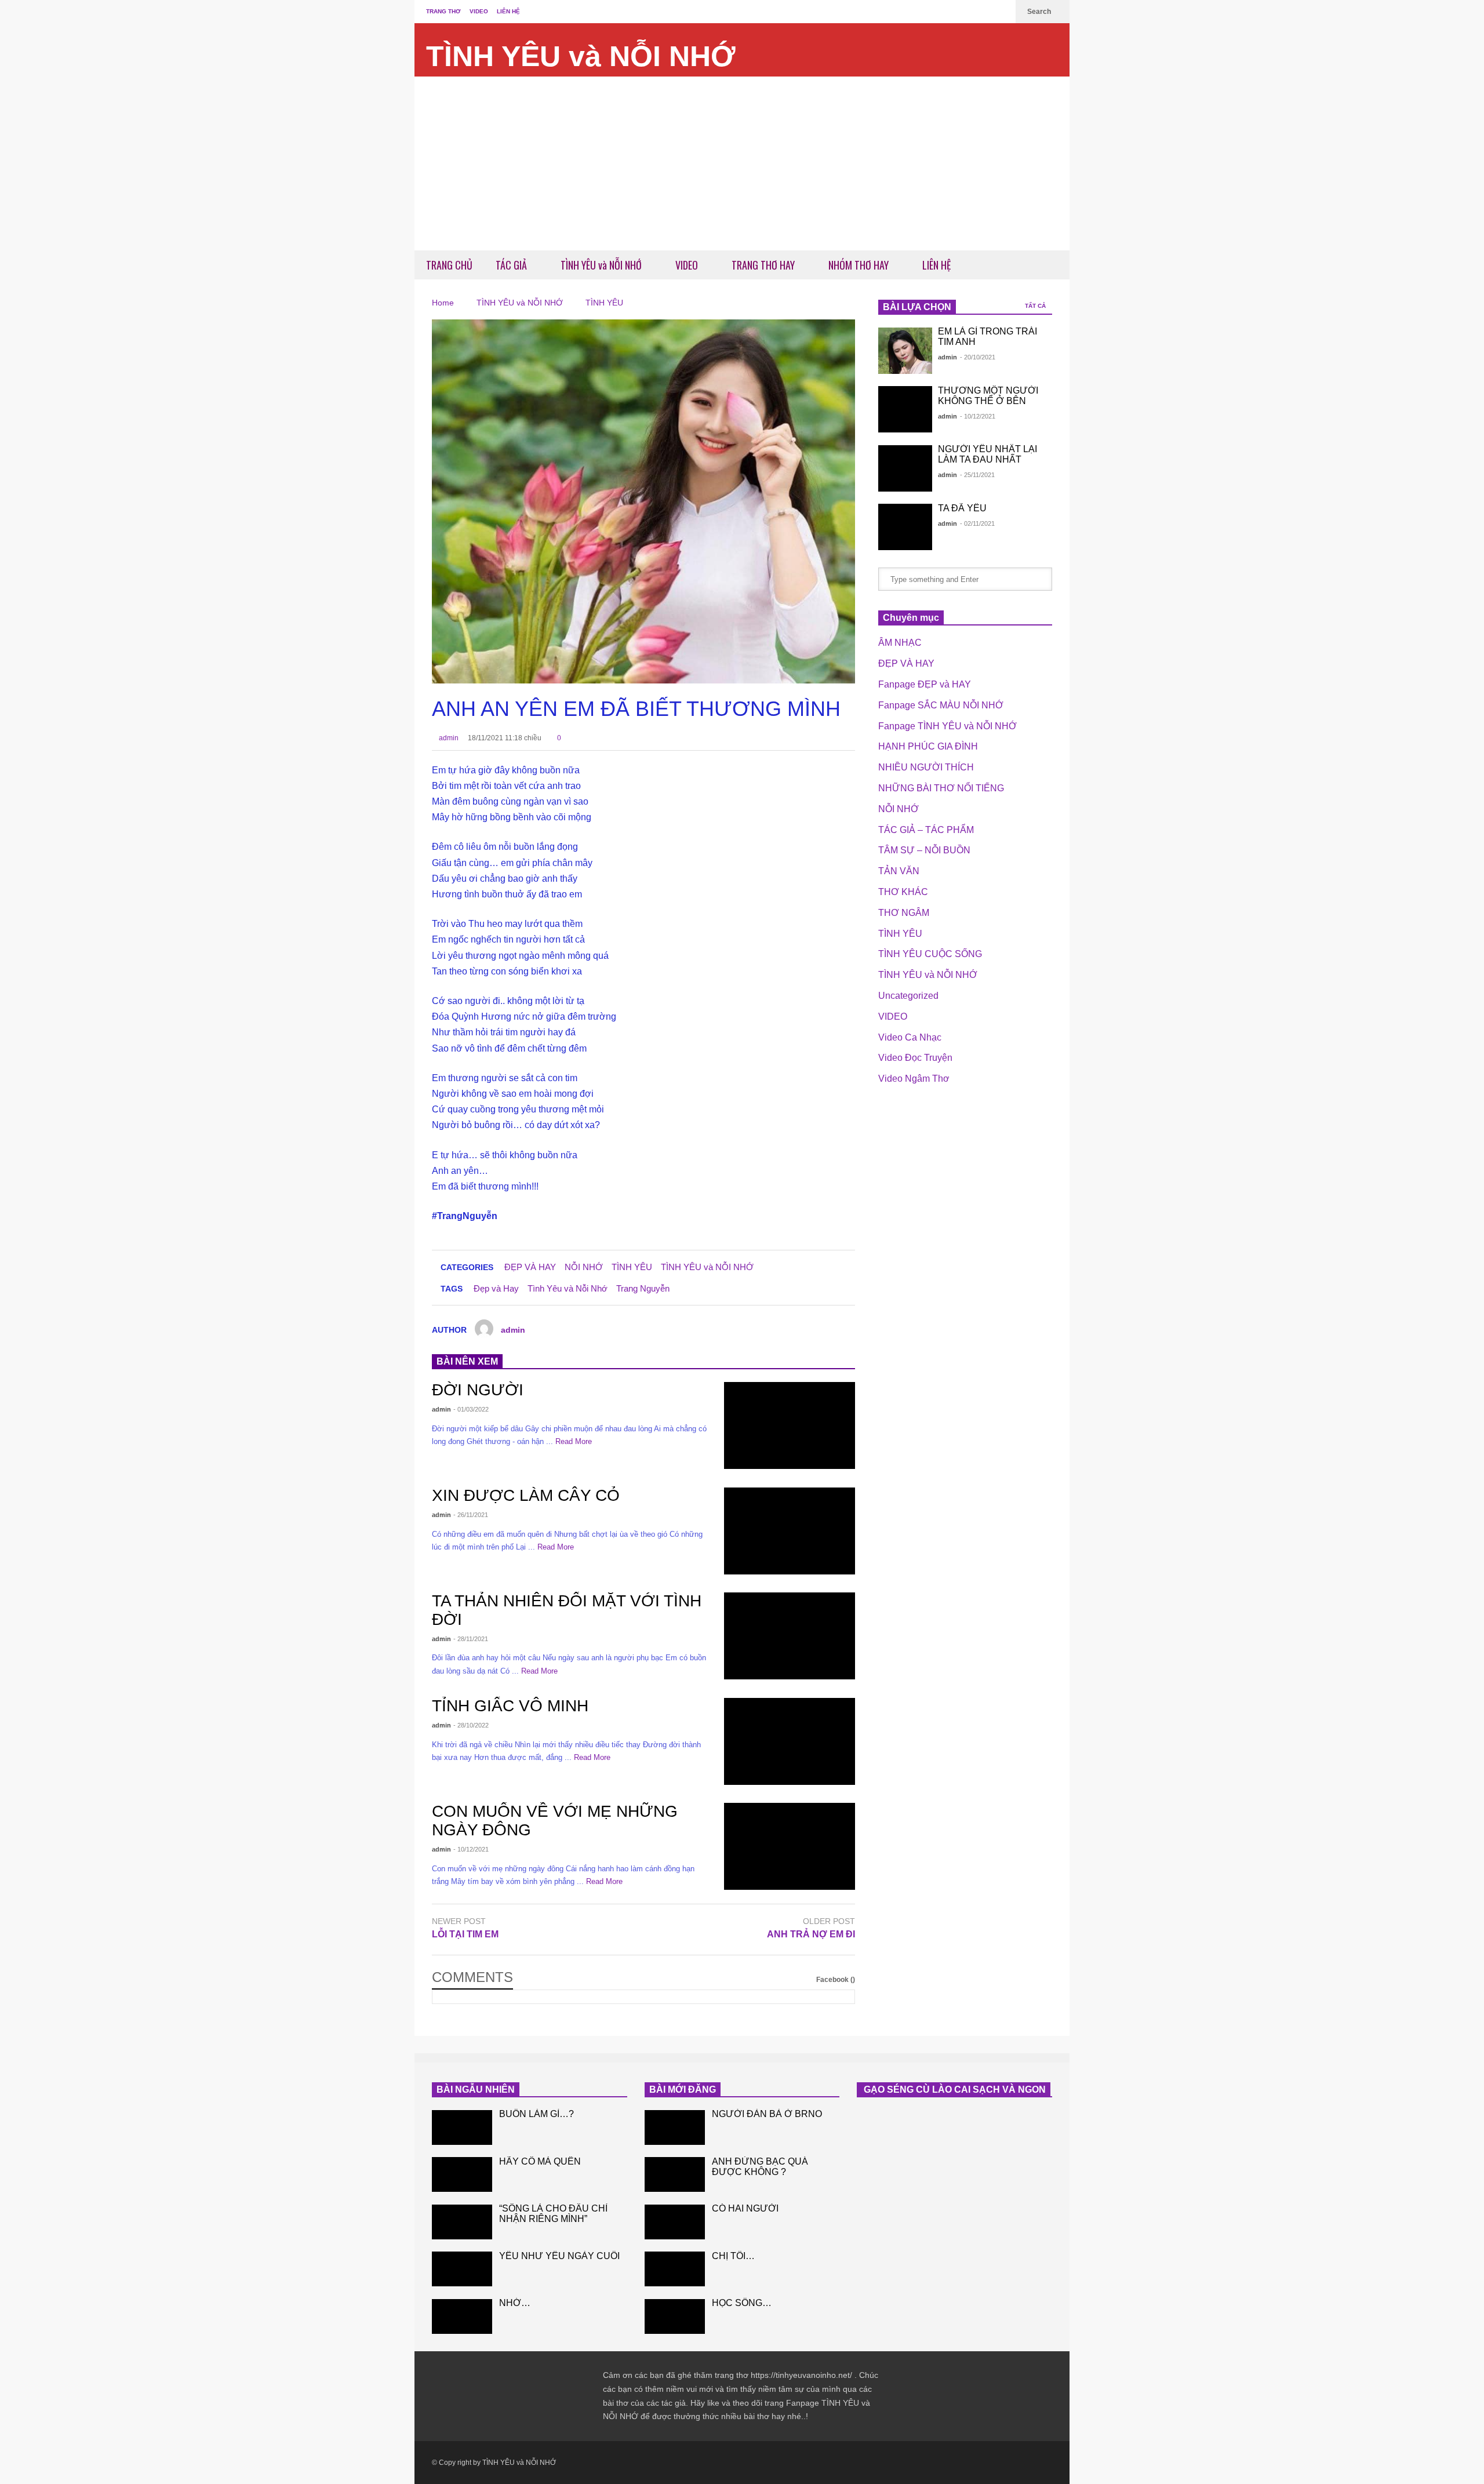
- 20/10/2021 (978, 357)
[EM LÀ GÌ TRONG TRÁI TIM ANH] (905, 351)
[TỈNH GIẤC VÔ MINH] (790, 1741)
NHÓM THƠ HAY (860, 265)
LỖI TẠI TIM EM (465, 1934)
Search (1040, 12)
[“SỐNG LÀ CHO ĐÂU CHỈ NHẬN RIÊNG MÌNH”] (462, 2222)
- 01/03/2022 (471, 1409)
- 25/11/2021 (977, 475)
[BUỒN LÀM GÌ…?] (462, 2127)
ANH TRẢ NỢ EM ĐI (811, 1934)
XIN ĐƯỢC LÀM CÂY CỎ (526, 1495)
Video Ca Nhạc (910, 1037)
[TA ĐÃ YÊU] (905, 527)
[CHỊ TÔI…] (675, 2269)
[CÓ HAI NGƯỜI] (675, 2222)
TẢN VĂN (899, 871)
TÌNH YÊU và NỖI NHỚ (581, 56)
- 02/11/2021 (977, 523)
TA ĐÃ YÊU (962, 508)
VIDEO (479, 11)
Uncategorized (908, 996)
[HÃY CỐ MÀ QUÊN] (462, 2174)
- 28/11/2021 (471, 1639)
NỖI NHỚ (584, 1267)
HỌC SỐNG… (742, 2303)
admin (448, 738)
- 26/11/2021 (471, 1515)
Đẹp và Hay (496, 1288)
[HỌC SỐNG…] (675, 2316)
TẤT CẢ (1036, 306)
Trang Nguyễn (643, 1288)
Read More (575, 1441)
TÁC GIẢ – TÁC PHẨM (926, 830)
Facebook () (836, 1980)
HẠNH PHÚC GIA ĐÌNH (928, 746)
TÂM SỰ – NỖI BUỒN (924, 850)
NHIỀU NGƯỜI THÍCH (926, 767)
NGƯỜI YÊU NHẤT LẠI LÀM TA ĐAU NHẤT (987, 454)
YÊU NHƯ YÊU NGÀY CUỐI (559, 2256)
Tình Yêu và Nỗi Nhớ (568, 1288)
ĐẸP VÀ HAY (530, 1267)
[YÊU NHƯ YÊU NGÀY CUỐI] (462, 2269)
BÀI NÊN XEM (467, 1361)
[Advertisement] (742, 163)
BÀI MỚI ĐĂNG (683, 2090)
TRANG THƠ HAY (764, 265)
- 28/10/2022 (471, 1725)
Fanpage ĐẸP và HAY (925, 684)
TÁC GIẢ (512, 265)
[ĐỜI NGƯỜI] (790, 1425)
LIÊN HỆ (508, 11)
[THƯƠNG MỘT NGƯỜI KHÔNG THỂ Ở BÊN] (905, 409)
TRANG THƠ (443, 11)
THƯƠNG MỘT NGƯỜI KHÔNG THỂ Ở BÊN (988, 396)
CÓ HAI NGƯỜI (745, 2208)
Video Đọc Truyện (915, 1058)
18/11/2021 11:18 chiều (505, 738)
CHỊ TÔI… (733, 2256)
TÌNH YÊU (632, 1267)
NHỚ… (515, 2303)
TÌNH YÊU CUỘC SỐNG (930, 954)
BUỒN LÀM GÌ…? (537, 2114)
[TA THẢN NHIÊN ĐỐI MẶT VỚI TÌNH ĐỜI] (790, 1636)
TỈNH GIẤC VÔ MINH (510, 1706)
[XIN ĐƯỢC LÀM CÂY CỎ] (790, 1531)
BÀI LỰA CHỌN (917, 307)
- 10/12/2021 (471, 1849)
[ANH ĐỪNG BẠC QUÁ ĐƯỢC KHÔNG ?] (675, 2174)
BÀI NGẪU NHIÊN (476, 2090)
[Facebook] (983, 12)
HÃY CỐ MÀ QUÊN (540, 2161)
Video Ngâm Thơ (914, 1079)
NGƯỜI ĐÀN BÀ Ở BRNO (767, 2114)
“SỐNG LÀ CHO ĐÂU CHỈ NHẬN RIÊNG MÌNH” (553, 2214)
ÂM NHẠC (900, 643)
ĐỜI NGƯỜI (478, 1390)
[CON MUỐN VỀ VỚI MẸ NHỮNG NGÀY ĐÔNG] (790, 1846)
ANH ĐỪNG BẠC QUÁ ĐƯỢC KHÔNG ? (760, 2167)
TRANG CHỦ (449, 265)
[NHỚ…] (462, 2316)
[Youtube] (1001, 12)
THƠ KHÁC (903, 892)
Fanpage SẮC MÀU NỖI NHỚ (941, 705)
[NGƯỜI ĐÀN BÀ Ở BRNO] (675, 2127)
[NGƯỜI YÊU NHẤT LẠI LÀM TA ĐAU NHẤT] (905, 468)
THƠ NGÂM (904, 913)
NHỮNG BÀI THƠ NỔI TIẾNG (941, 788)
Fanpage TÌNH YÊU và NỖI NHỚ (947, 726)
